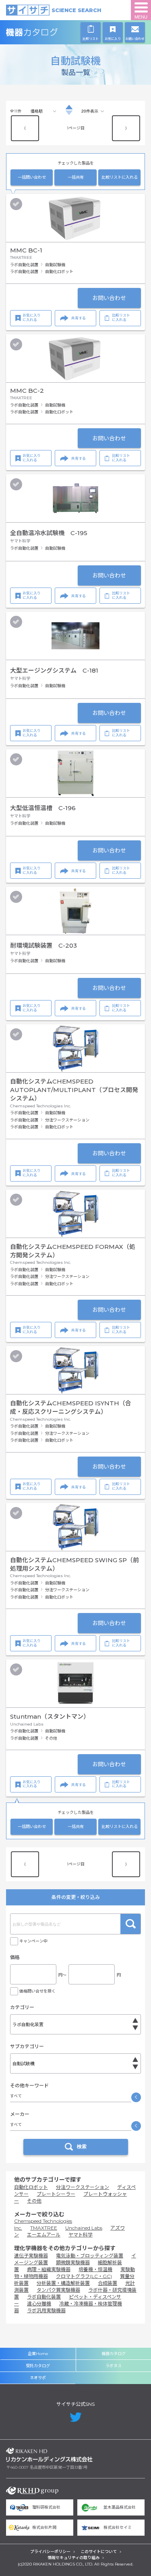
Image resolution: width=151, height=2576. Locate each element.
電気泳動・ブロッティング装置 (90, 2256)
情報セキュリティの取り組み (73, 2558)
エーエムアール (44, 2235)
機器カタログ (49, 32)
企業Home (38, 2354)
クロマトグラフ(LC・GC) (84, 2276)
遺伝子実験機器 (31, 2256)
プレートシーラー (56, 2194)
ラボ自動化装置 (44, 2297)
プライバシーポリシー (50, 2552)
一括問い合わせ (32, 177)
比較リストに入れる (120, 177)
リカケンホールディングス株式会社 (49, 2455)
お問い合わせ (109, 298)
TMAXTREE (44, 2228)
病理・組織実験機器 (49, 2269)
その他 (34, 2201)
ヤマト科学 (81, 2235)
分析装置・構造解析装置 (63, 2283)
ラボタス (114, 2366)
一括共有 (76, 177)
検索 (130, 1924)
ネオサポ (38, 2378)
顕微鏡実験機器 (73, 2262)
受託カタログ (38, 2366)
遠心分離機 (39, 2304)
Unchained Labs (84, 2228)
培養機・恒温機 (95, 2269)
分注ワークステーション (83, 2187)
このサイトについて (99, 2552)
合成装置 (108, 2283)
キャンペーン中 (33, 1941)
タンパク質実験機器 (58, 2290)
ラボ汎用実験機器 (46, 2310)
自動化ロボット (31, 2187)
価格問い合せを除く (37, 1991)
